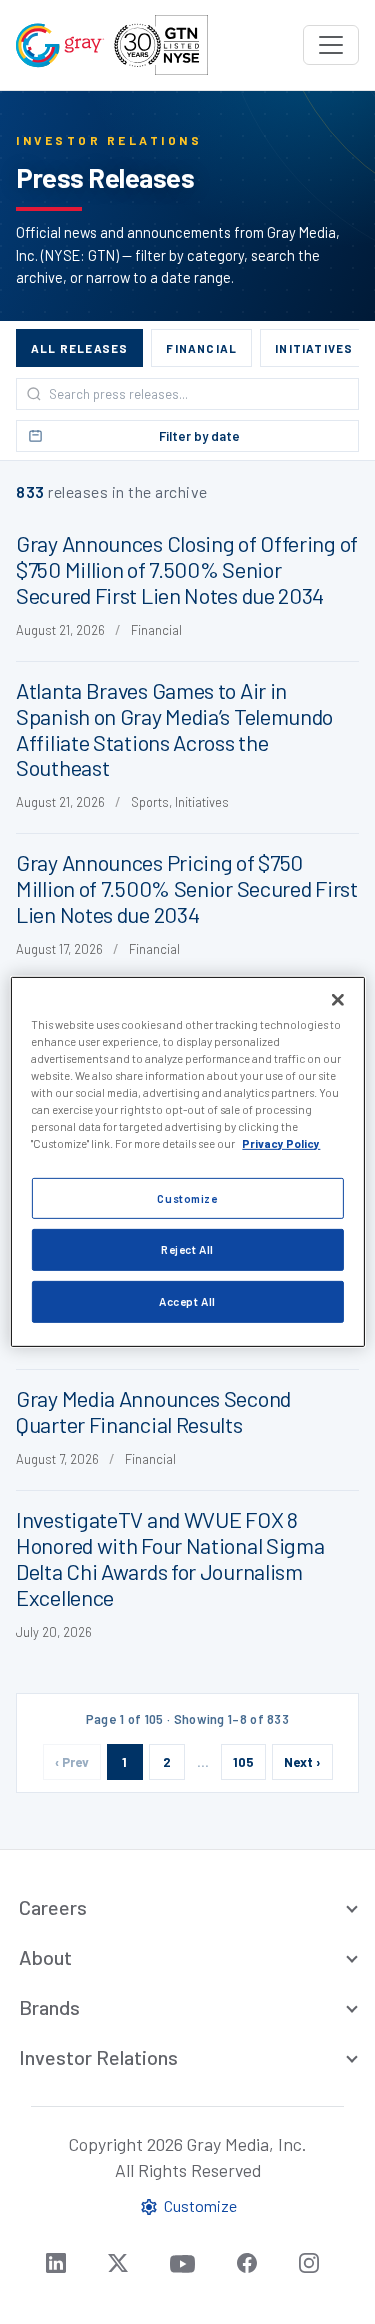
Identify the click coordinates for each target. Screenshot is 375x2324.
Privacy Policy (281, 1143)
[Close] (338, 1000)
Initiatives (314, 348)
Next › (302, 1762)
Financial (201, 348)
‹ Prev (72, 1762)
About (45, 1957)
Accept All (187, 1301)
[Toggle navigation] (331, 45)
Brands (49, 2007)
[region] (187, 1162)
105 (243, 1762)
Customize (187, 1197)
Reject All (187, 1249)
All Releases (79, 348)
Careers (53, 1907)
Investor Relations (98, 2057)
